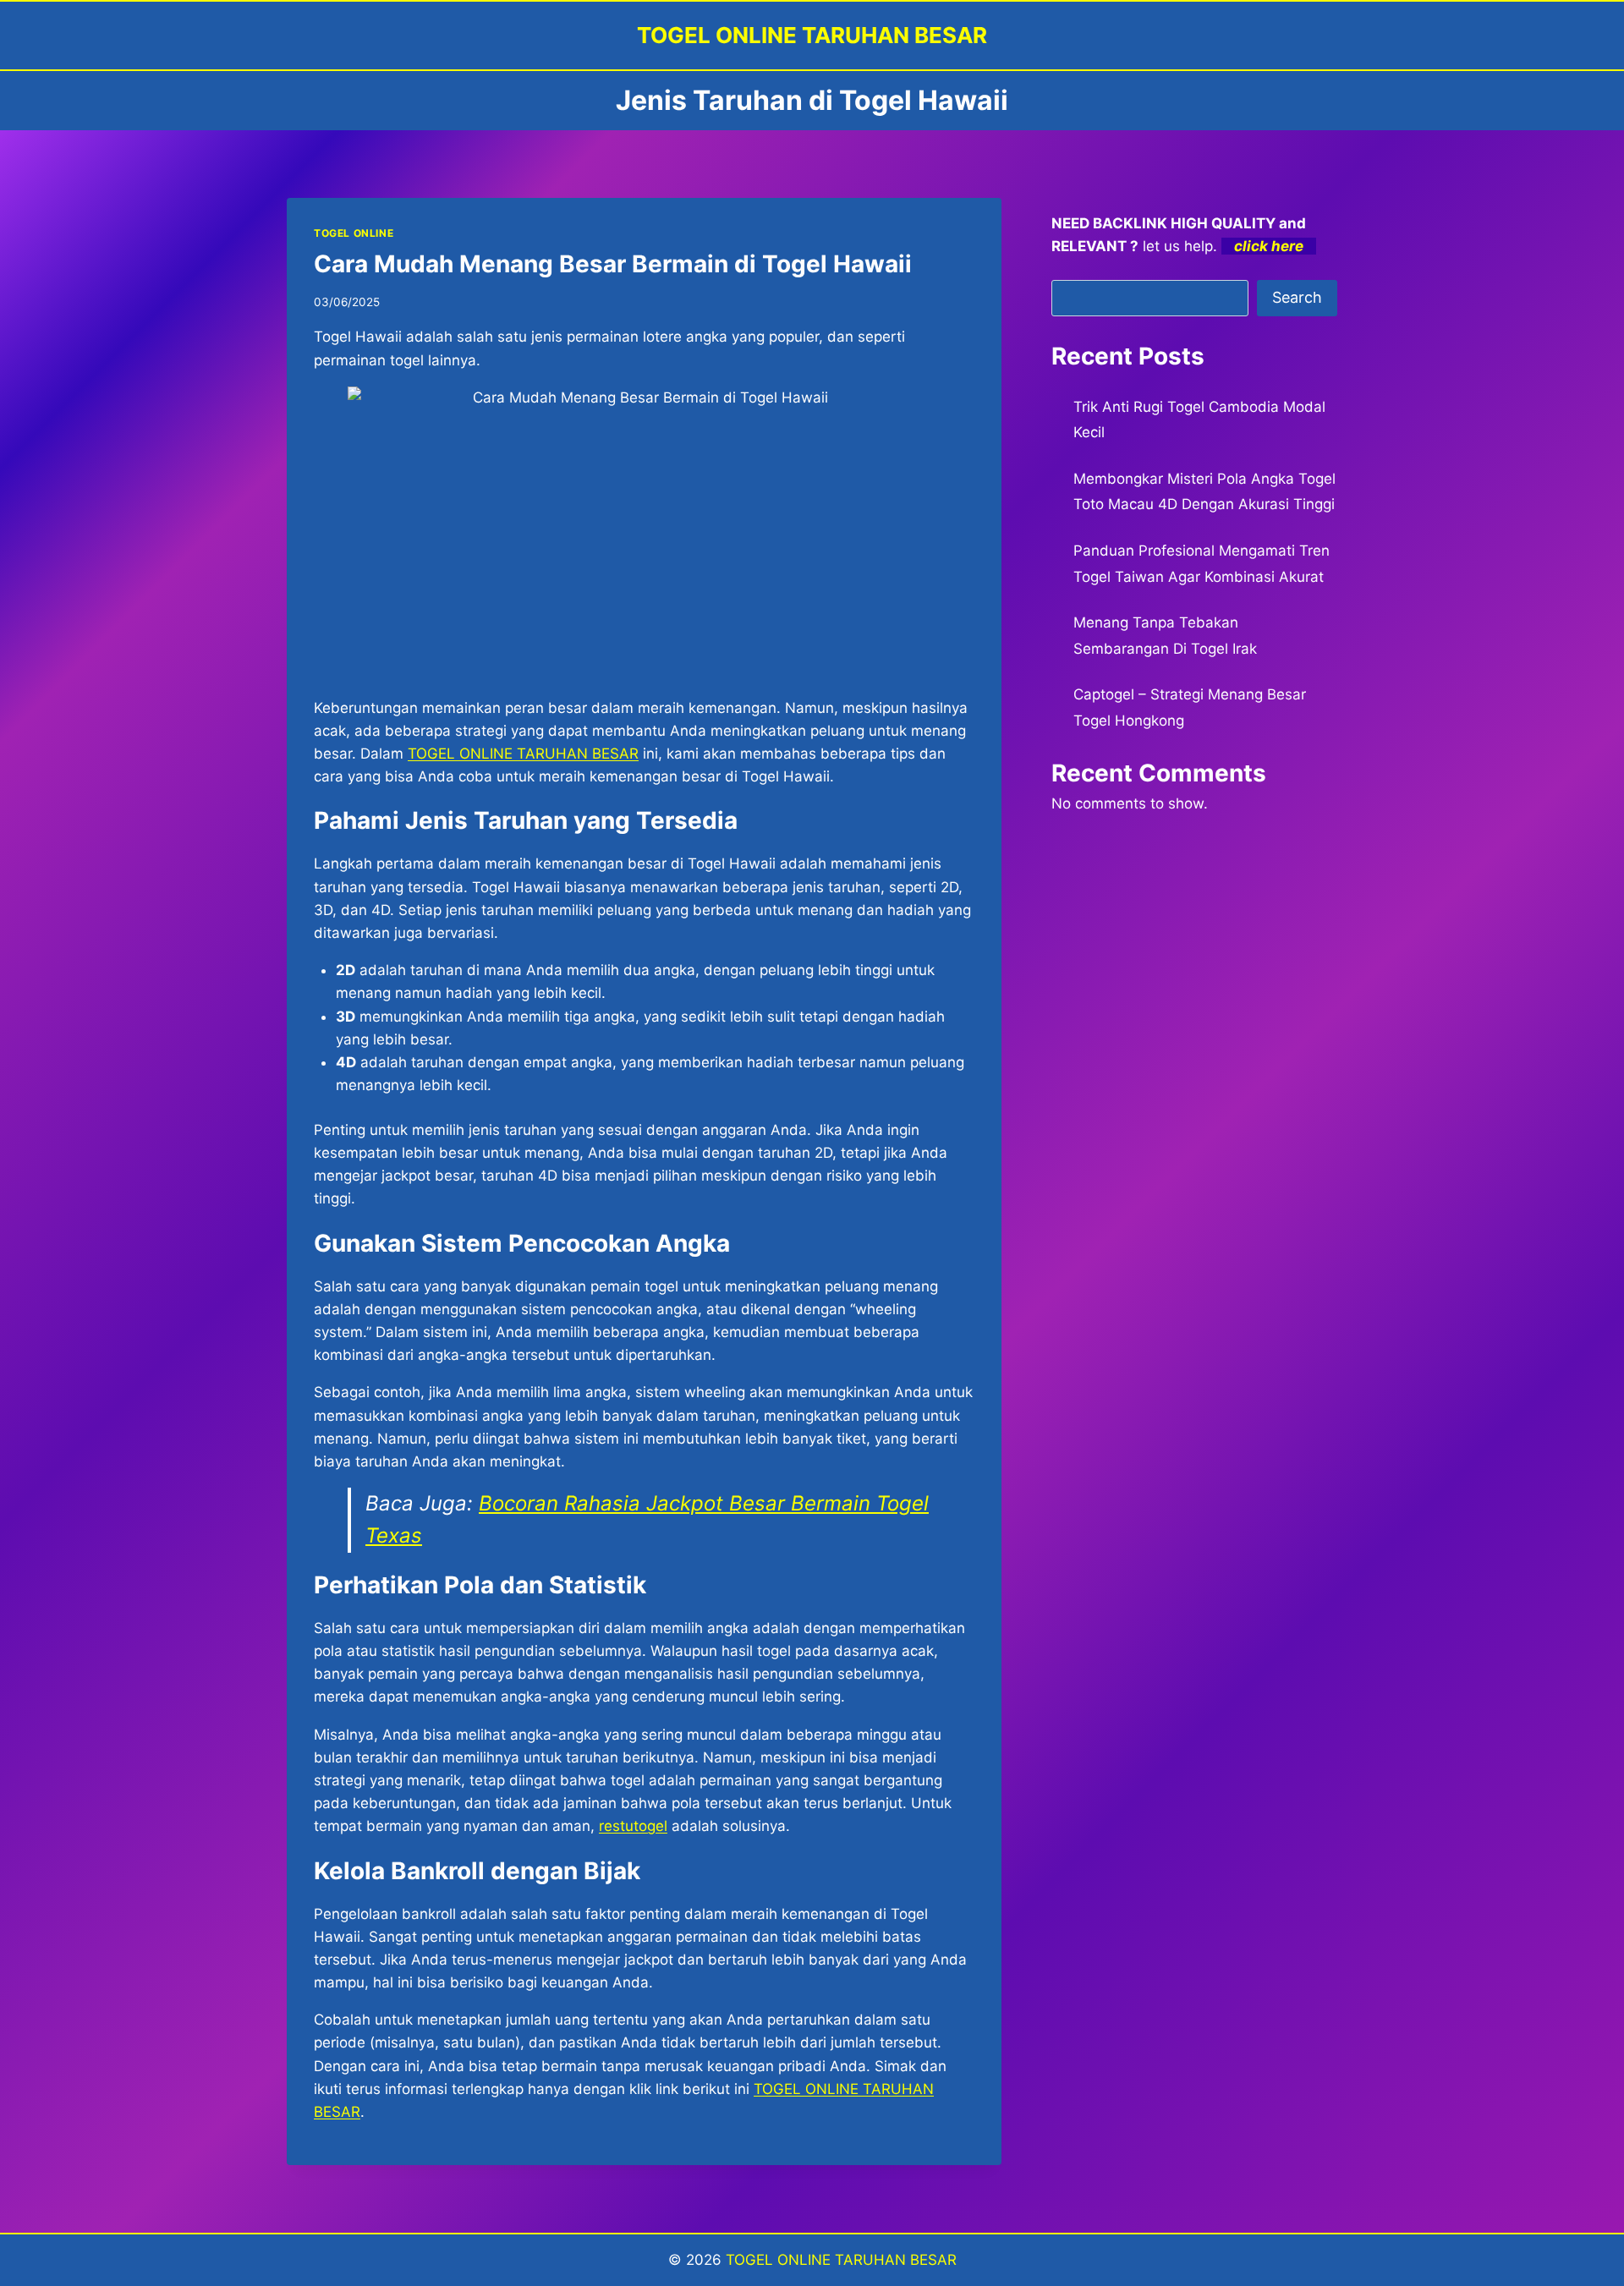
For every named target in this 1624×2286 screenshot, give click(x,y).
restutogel (633, 1826)
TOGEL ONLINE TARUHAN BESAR (841, 2260)
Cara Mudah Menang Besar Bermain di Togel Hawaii (613, 264)
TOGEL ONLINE (354, 233)
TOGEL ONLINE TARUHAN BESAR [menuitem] (523, 754)
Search (1297, 297)
